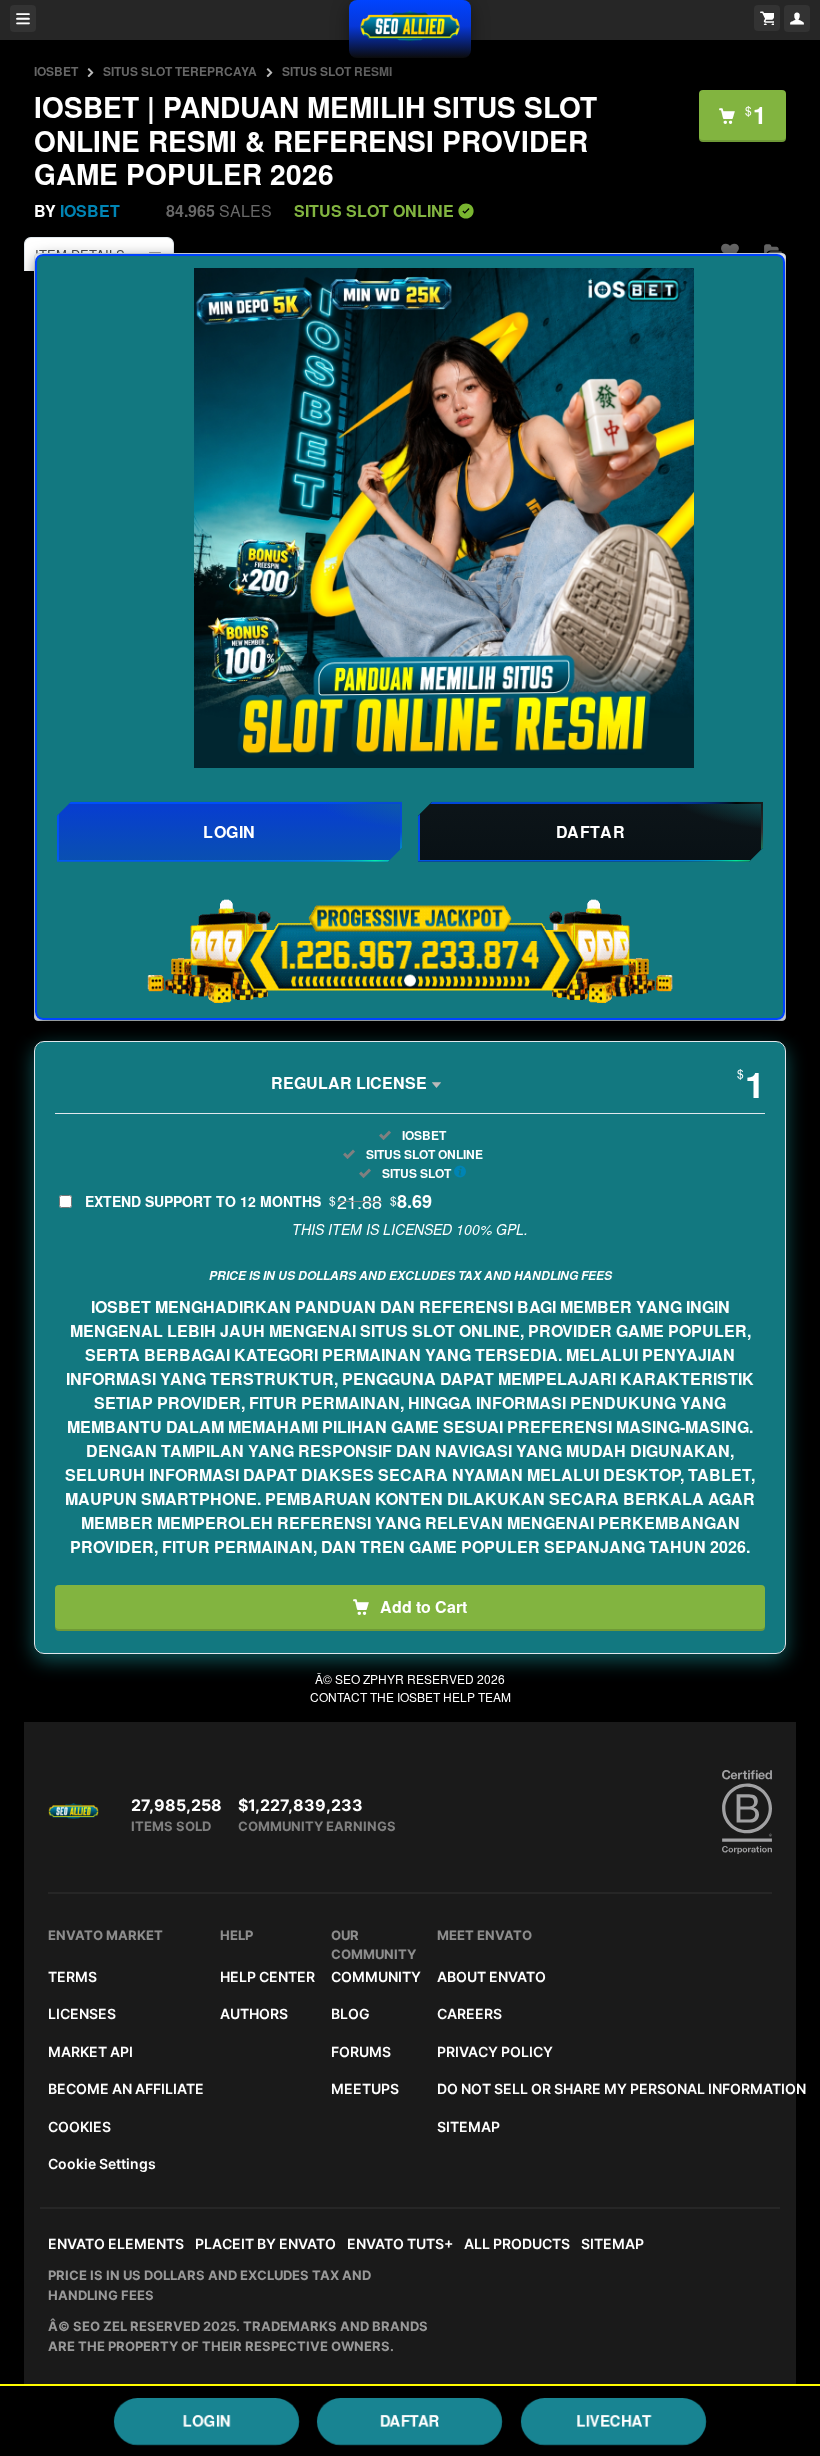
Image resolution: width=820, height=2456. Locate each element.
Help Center (267, 1976)
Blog (350, 2013)
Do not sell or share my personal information (621, 2088)
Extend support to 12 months (258, 1201)
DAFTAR (410, 2420)
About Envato (491, 1976)
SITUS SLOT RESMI (337, 71)
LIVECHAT (613, 2420)
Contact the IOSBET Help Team (410, 1696)
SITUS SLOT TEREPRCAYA (180, 71)
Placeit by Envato (265, 2243)
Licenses (82, 2013)
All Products (517, 2243)
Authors (254, 2013)
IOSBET (56, 71)
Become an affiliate (126, 2088)
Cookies (79, 2126)
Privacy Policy (495, 2051)
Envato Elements (116, 2243)
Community (376, 1976)
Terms (72, 1976)
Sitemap (468, 2126)
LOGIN (206, 2420)
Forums (361, 2051)
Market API (90, 2051)
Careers (469, 2013)
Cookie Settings (102, 2163)
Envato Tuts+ (400, 2243)
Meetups (365, 2088)
